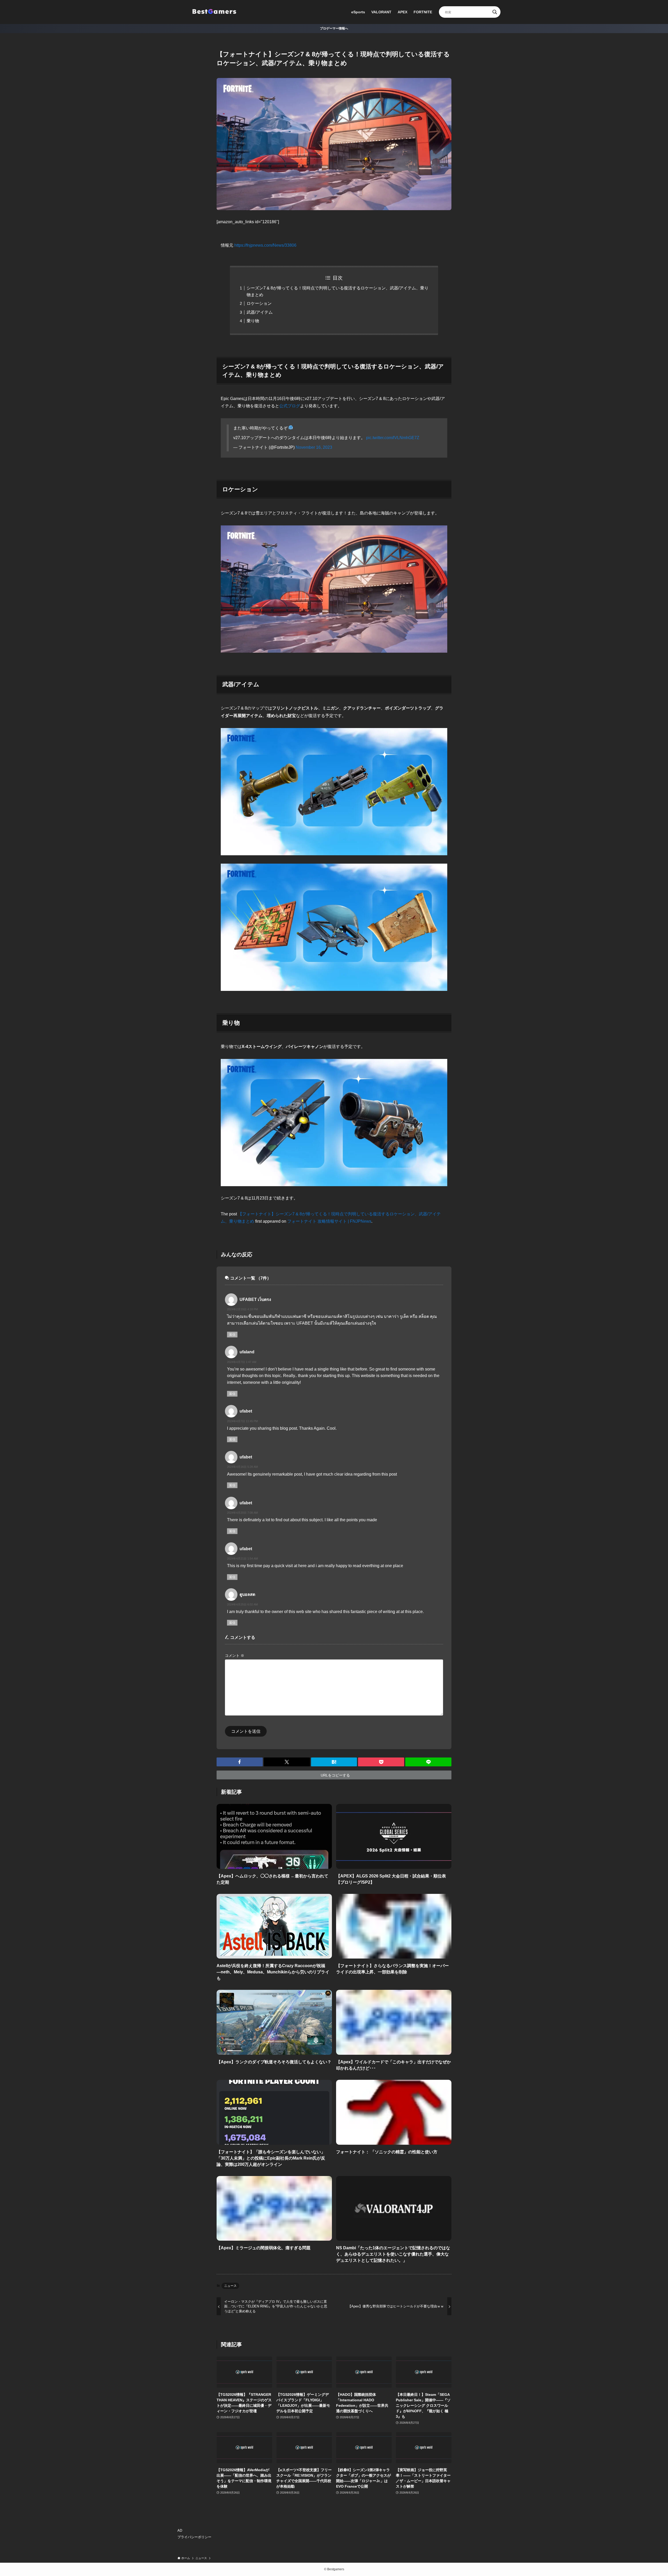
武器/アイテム (260, 312)
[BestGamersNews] (214, 12)
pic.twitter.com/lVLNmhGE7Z (393, 438)
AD (180, 2530)
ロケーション (259, 303)
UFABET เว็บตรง (255, 1299)
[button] (240, 1762)
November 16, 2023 (314, 447)
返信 (232, 1335)
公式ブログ (290, 406)
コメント (235, 1656)
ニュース (230, 2286)
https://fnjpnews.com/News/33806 (265, 245)
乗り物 (253, 321)
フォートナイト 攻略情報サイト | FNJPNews (329, 1221)
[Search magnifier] (495, 12)
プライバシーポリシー (194, 2537)
